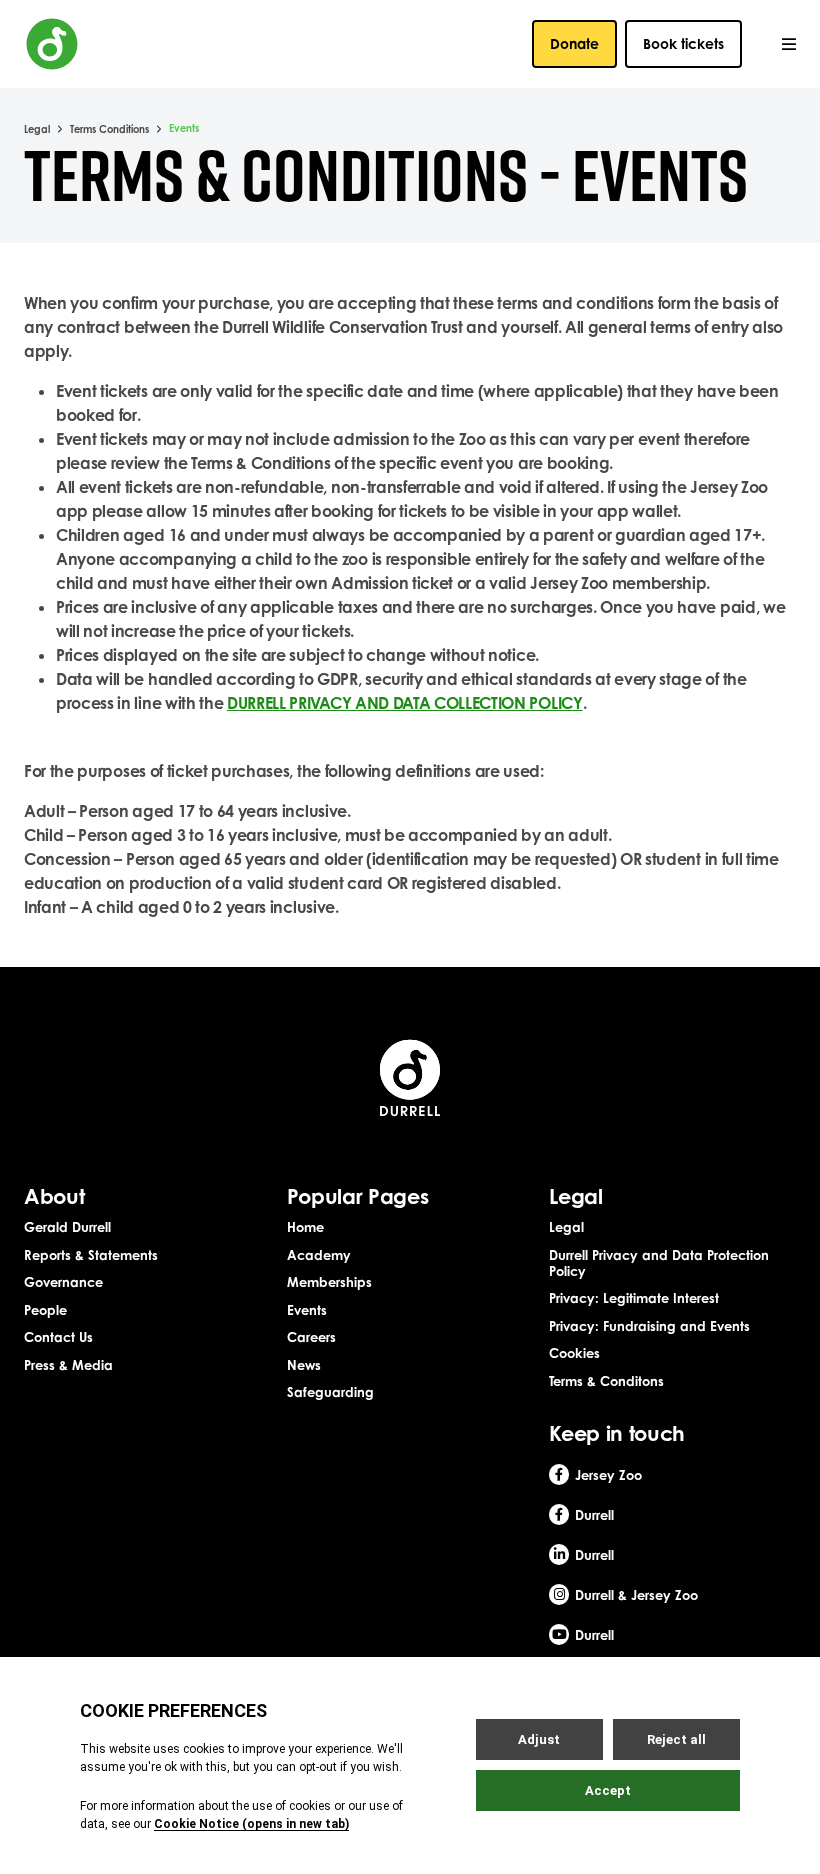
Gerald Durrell (67, 1227)
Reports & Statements (91, 1255)
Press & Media (68, 1365)
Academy (319, 1255)
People (45, 1310)
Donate (574, 43)
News (304, 1365)
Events (307, 1310)
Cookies (574, 1353)
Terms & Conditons (606, 1381)
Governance (63, 1282)
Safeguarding (330, 1392)
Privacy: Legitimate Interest (634, 1298)
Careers (311, 1337)
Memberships (329, 1282)
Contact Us (58, 1337)
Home (305, 1227)
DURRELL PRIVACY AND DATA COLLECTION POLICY (405, 703)
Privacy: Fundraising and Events (649, 1326)
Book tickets (683, 43)
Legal (37, 129)
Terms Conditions (109, 129)
